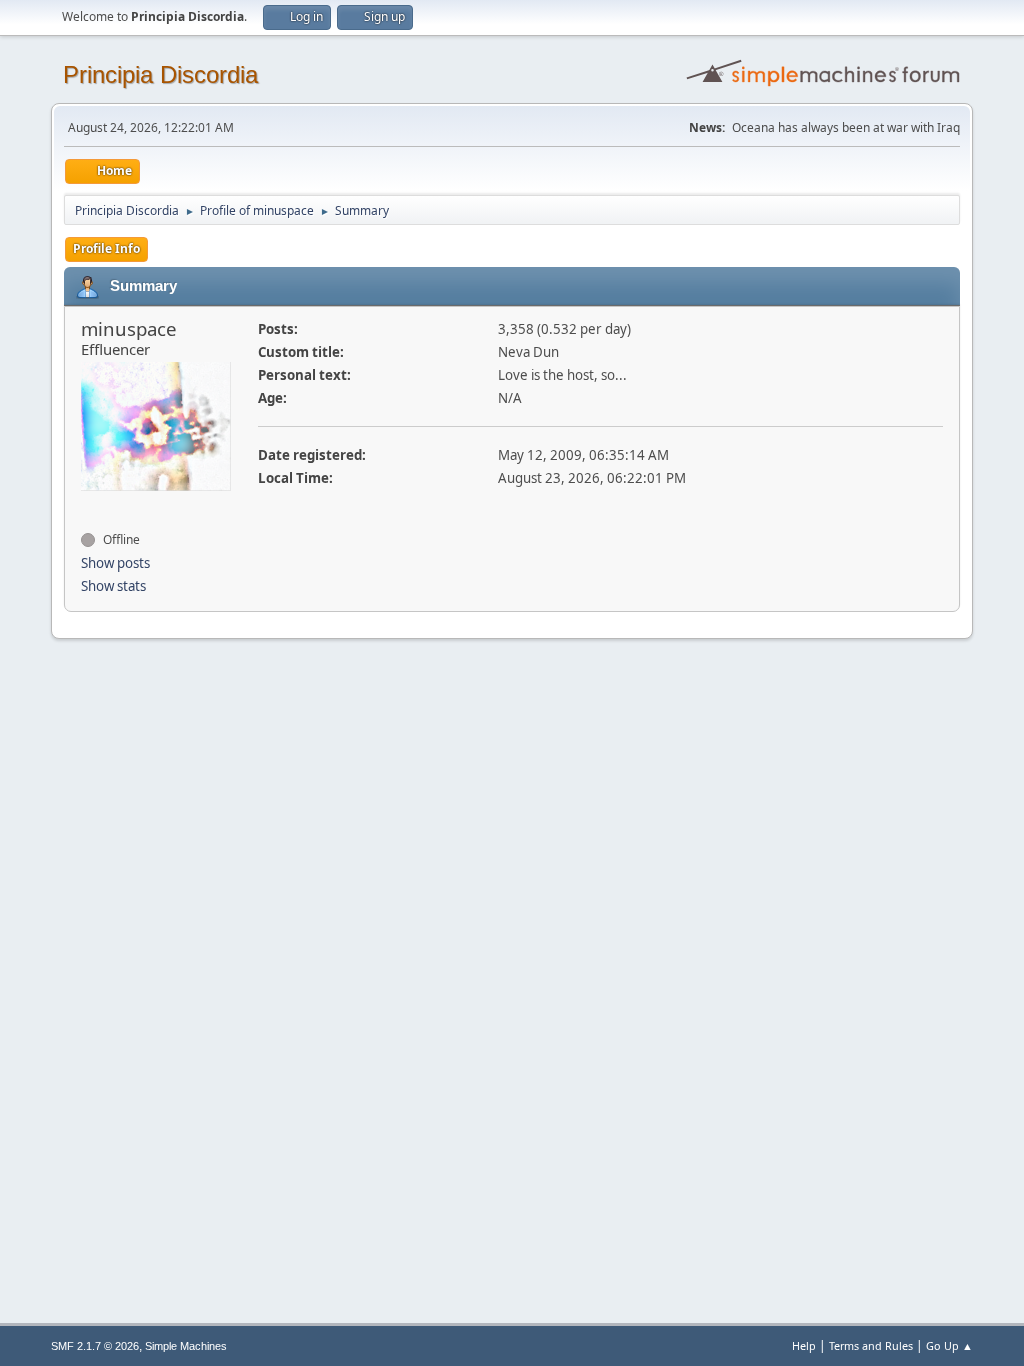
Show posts (115, 563)
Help (804, 1345)
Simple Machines (186, 1346)
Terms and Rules (871, 1345)
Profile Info (106, 248)
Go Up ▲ (949, 1345)
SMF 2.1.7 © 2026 (95, 1346)
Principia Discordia (160, 74)
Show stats (113, 586)
